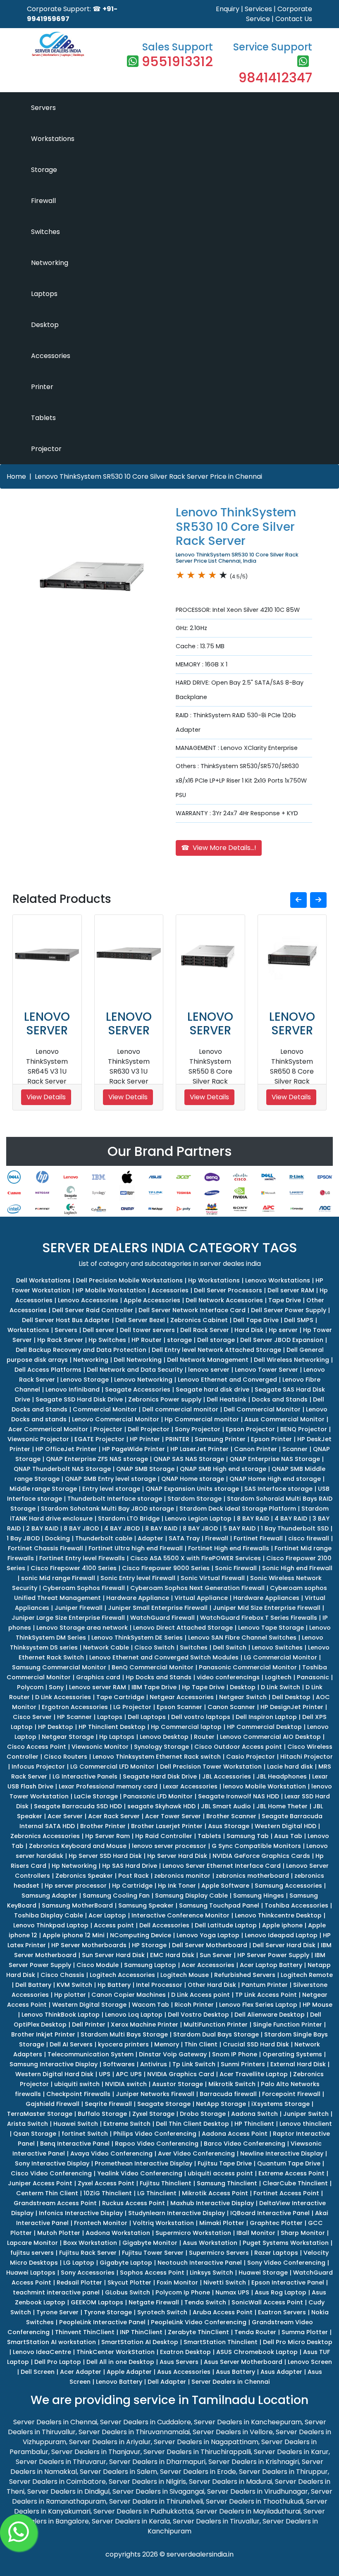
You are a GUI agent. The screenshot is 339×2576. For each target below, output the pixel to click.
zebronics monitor (182, 1876)
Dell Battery (33, 1985)
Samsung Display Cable (191, 1896)
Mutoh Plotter (59, 2233)
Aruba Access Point (223, 2312)
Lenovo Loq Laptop (134, 2015)
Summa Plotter (305, 2332)
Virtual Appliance (201, 1598)
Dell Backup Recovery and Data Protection (81, 1350)
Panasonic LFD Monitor (158, 1796)
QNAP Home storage (193, 1479)
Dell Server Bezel (140, 1320)
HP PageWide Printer (134, 1449)
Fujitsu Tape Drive (225, 2163)
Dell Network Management (208, 1360)
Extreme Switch (127, 2124)
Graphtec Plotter (276, 2223)
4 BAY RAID (291, 1518)
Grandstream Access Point (55, 2203)
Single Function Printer (288, 2025)
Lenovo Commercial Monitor (116, 1419)
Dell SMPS (299, 1320)
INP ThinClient (141, 2332)
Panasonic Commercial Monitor (248, 1667)
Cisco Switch (154, 1647)
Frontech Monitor (101, 2223)
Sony (56, 1687)
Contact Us (294, 19)
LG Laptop (79, 2263)
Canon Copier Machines (129, 1995)
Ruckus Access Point (134, 2203)
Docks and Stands (280, 1399)
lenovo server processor (169, 1846)
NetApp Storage (221, 2104)
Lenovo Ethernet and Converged (227, 1380)
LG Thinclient (157, 2193)
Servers (43, 108)
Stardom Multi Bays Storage (124, 2034)
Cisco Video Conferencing (51, 2173)
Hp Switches (107, 1340)
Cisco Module (98, 1965)
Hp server (283, 1330)
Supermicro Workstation (193, 2233)
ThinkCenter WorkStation (116, 2352)
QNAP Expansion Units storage (192, 1489)
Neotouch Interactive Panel (200, 2263)
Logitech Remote (307, 1975)
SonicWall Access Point (267, 2302)
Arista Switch (27, 2124)
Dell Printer (89, 2025)
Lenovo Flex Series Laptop (258, 2005)
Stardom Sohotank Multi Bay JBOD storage (107, 1509)
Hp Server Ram (107, 1836)
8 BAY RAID (253, 1518)
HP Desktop (56, 1727)
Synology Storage (161, 1747)
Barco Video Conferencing (245, 2144)
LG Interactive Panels (85, 1776)
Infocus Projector (38, 1767)
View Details (46, 1097)
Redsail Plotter (79, 2282)
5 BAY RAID (239, 1528)
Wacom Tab (150, 2005)
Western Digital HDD (285, 1826)
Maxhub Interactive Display (212, 2203)
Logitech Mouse (185, 1975)
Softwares (119, 2064)
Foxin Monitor (177, 2282)
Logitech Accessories (122, 1975)
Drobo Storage (203, 2114)
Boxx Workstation (90, 2243)
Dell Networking (138, 1360)
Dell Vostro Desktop (198, 2015)
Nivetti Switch (225, 2282)
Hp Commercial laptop (186, 1727)
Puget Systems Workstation (286, 2243)
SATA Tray (184, 1538)
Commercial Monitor (105, 1409)
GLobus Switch (128, 2292)
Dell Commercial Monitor (262, 1409)
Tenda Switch (205, 2302)
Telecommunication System (91, 2054)
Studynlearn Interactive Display (177, 2213)
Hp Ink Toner (177, 1886)
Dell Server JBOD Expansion (282, 1340)
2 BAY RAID (42, 1528)
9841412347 (275, 78)
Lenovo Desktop (164, 1737)
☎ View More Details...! (219, 848)
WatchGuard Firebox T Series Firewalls (259, 1618)
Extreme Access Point (291, 2173)
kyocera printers (123, 2044)
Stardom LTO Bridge (129, 1518)
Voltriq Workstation (163, 2223)
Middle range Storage (43, 1489)
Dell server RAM (291, 1290)
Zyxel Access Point (106, 2183)
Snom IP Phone (235, 2054)
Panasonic (313, 1677)
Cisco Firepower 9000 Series (166, 1568)
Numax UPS (232, 2292)
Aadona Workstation (118, 2233)
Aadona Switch (254, 2114)
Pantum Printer (265, 1985)
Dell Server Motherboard (210, 1945)
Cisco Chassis (62, 1975)
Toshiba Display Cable (49, 1915)
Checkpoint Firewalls (78, 2094)
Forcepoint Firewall (291, 2094)
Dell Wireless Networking (291, 1360)
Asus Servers (179, 2362)
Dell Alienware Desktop (270, 2015)
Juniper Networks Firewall (155, 2094)
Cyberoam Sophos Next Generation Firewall (197, 1588)
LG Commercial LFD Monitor (112, 1767)
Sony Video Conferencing (286, 2263)
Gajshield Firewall (53, 2104)
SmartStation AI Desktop (140, 2342)
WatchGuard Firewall (162, 1618)
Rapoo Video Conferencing (157, 2144)
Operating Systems (292, 2054)
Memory (167, 2044)
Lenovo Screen (310, 2362)
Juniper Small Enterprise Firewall (158, 1608)
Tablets (43, 418)
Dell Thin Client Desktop (192, 2124)
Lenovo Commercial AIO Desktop (270, 1737)
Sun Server (216, 1955)
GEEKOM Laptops (97, 2302)
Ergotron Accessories (75, 1707)
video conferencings (228, 1677)
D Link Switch (281, 1687)
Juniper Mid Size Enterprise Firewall (267, 1608)
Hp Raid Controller (164, 1836)
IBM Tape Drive (154, 1687)
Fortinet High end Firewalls (229, 1548)
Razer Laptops (276, 2253)
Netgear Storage (68, 1737)
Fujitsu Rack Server (88, 2253)
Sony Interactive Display (52, 2163)
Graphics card (98, 1677)
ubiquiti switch (77, 2084)
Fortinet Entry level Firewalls (82, 1558)
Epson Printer (271, 1439)
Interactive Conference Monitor (180, 1915)
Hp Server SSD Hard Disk (105, 1856)
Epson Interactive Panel (288, 2282)
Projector (46, 449)
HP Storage (149, 1945)
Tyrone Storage (108, 2312)
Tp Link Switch (194, 2064)
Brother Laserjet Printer (167, 1826)
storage (179, 1340)
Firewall (43, 201)
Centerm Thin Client (47, 2193)
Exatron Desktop (185, 2352)
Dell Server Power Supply (289, 1310)
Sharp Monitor (303, 2233)
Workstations (53, 139)
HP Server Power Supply (273, 1955)
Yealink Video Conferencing (140, 2173)
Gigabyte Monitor (150, 2243)
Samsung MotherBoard (77, 1905)
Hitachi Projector (307, 1757)
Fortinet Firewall (258, 1538)
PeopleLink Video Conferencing (199, 2322)
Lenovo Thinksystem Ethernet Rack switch (157, 1757)
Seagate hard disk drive (212, 1389)
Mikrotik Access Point (215, 2193)
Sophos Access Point (152, 2273)
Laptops (44, 294)
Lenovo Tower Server (266, 1370)
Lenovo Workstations (278, 1280)
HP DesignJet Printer (292, 1707)
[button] (298, 900)
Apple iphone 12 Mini (74, 1935)
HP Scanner (74, 1717)
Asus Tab (288, 1836)
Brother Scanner (231, 1816)
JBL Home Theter (282, 1806)
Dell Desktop (291, 1697)
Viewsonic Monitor (100, 1747)
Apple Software (225, 1886)
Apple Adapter (129, 2372)
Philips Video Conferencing (155, 2134)
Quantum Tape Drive (289, 2163)
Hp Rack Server (60, 1340)
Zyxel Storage (153, 2114)
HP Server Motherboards (89, 1945)
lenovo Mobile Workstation (264, 1786)
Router (204, 1737)
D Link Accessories (63, 1697)
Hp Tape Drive (203, 1687)
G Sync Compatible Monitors (256, 1846)
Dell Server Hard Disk (284, 1945)
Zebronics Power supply (165, 1399)
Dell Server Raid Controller (93, 1310)
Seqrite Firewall (108, 2104)
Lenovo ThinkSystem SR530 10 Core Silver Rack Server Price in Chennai (148, 476)
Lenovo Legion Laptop (198, 1518)
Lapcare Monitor (32, 2243)
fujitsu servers (32, 2253)
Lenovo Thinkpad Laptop (51, 1925)
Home (16, 476)
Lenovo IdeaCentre (42, 2352)
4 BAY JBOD (122, 1528)
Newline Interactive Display (282, 2153)
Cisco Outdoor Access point (238, 1747)
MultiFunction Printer (216, 2025)
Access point (114, 1925)
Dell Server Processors (228, 1290)
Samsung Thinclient (227, 2183)
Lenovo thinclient (306, 2124)
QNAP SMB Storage (145, 1469)
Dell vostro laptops (201, 1717)
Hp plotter (70, 1995)
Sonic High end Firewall (297, 1568)
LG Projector (132, 1707)
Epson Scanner (179, 1707)
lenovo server (209, 1370)
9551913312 (177, 61)
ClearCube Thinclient (295, 2183)
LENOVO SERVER (47, 1024)
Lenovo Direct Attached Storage (183, 1628)
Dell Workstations (43, 1280)
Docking (57, 1538)
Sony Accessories (88, 2273)
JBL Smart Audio (226, 1806)
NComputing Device (141, 1935)
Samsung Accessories (288, 1886)
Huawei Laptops (31, 2273)
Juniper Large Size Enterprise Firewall (68, 1618)
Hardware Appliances (266, 1598)
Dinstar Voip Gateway (173, 2054)
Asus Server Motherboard (243, 2362)
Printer (42, 387)
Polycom (30, 1687)
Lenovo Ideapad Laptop (281, 1935)
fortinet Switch (85, 2134)
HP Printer (145, 1439)
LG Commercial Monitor (281, 1657)
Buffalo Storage (102, 2114)
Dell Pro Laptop (58, 2362)
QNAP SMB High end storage (223, 1469)
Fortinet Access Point (286, 2193)
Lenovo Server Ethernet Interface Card (222, 1866)
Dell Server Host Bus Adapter (66, 1320)
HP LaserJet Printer (199, 1449)
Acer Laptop (107, 1915)
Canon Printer (255, 1449)
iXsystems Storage (281, 2104)
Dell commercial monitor (180, 1409)
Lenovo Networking (143, 1380)
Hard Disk (249, 1330)
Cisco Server (32, 1717)
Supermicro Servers (219, 2253)
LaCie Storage (96, 1796)
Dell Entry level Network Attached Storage (216, 1350)
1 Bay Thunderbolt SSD (295, 1528)
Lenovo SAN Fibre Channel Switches (242, 1638)
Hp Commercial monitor (202, 1419)
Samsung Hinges (259, 1896)
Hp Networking (74, 1866)
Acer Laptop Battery (271, 1965)
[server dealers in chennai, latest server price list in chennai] (58, 43)
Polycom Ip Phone (183, 2292)
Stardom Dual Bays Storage (216, 2034)
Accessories (51, 356)
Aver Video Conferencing (196, 2153)
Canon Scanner (231, 1707)
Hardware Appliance (138, 1598)
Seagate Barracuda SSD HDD (78, 1806)
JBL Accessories (227, 1776)
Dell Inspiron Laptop (266, 1717)
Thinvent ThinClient (85, 2332)
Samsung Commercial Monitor (59, 1667)
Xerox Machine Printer (144, 2025)
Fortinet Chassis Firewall (45, 1548)
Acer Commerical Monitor (48, 1429)
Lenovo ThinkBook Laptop (61, 2015)
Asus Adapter (281, 2372)
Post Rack (134, 1876)
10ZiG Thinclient (108, 2193)
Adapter (150, 1538)
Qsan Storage (35, 2134)
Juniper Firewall (79, 1608)
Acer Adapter (81, 2372)
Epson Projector (250, 1429)
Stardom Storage (195, 1499)
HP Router (147, 1340)
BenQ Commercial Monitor (153, 1667)
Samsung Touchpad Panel (219, 1905)
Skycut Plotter (129, 2282)
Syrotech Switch (162, 2312)
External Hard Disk (298, 2064)
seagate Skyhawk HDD (161, 1806)
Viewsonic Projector (38, 1439)
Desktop (45, 325)
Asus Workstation (210, 2243)
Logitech (278, 1677)
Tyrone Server (57, 2312)
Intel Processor (159, 1985)
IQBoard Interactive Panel (270, 2213)
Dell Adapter (167, 2382)
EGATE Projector (99, 1439)
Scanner (295, 1449)
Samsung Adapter (49, 1896)
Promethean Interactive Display (143, 2163)
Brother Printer (103, 1826)
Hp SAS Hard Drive (130, 1866)
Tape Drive (285, 1300)
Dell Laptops (147, 1717)
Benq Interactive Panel (75, 2144)
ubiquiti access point (220, 2173)
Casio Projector (251, 1757)
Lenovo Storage (85, 1380)
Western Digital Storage (89, 2005)
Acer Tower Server (173, 1816)
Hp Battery (114, 1985)
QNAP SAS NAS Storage (189, 1459)
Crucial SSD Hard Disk (256, 2044)
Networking (50, 263)
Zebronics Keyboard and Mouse (78, 1846)
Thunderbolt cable (104, 1538)
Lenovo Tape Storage (271, 1628)
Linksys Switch (211, 2273)
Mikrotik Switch (232, 2084)
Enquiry (228, 9)
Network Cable (106, 1647)
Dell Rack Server (205, 1330)
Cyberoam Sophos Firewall (84, 1588)
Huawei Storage (263, 2273)
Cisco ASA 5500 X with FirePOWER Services (196, 1558)
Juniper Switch (306, 2114)
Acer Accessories (208, 1965)
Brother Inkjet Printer (43, 2034)
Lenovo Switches (277, 1647)
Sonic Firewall (236, 1568)
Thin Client (201, 2044)
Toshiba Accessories (296, 1905)
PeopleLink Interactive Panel (102, 2322)
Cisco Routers (66, 1757)
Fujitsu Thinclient (166, 2183)
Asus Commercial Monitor (284, 1419)
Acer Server (65, 1816)
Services (258, 9)
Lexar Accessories (190, 1786)
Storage (44, 170)
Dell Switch (230, 1647)
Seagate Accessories (138, 1389)
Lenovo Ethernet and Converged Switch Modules (164, 1657)
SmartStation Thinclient (221, 2342)
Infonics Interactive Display (81, 2213)
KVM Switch (74, 1985)
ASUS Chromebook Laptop (257, 2352)
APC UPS (129, 2074)
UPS (105, 2074)
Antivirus (154, 2064)
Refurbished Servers (245, 1975)
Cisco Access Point (37, 1747)
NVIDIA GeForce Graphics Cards (261, 1856)
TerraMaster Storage (40, 2114)
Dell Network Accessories (224, 1300)
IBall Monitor (256, 2233)
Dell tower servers (147, 1330)
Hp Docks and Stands (159, 1677)
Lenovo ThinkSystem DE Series (137, 1638)
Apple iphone (282, 1925)
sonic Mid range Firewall (58, 1578)
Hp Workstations (214, 1280)
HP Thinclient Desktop (112, 1727)
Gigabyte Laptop (126, 2263)
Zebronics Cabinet (199, 1320)
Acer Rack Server (114, 1816)
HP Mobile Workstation (111, 1290)
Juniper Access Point (40, 2183)
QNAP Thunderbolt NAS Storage (62, 1469)
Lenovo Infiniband (73, 1389)
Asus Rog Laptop (281, 2292)
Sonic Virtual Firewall (213, 1578)
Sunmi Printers (243, 2064)
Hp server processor (76, 1886)
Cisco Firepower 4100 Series (74, 1568)
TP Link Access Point (266, 1995)
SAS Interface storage (278, 1489)
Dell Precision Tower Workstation (211, 1767)
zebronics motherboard (252, 1876)
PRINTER (177, 1439)
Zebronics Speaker (84, 1876)
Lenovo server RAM (98, 1687)
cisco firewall (309, 1538)
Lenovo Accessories (88, 1300)
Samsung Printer (220, 1439)
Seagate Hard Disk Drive (160, 1776)
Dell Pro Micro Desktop (298, 2342)
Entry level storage (111, 1489)
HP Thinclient (254, 2124)
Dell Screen (38, 2372)
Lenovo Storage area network (82, 1628)
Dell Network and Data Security (135, 1370)
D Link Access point (201, 1995)
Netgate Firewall (154, 2302)
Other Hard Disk (212, 1985)
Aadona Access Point (235, 2134)
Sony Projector (198, 1429)
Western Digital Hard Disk (54, 2074)
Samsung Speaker (146, 1905)
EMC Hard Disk (172, 1955)
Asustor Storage (178, 2084)
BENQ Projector (304, 1429)
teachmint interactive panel (56, 2292)
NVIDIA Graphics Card (181, 2074)
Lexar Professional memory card (108, 1786)
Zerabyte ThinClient (198, 2332)
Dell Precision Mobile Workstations (129, 1280)
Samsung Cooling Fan (116, 1896)
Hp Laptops (117, 1737)
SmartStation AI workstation (51, 2342)
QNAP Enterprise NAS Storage (275, 1459)
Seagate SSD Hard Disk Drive (79, 1399)
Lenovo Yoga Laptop (208, 1935)
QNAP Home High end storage (275, 1479)
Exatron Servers (282, 2312)
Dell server (99, 1330)
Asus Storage (229, 1826)
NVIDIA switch (126, 2084)
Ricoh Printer (194, 2005)
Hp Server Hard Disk (177, 1856)
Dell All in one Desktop (120, 2362)
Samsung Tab (248, 1836)
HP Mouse (318, 2005)
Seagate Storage (164, 2104)
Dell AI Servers (71, 2044)
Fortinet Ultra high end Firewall (136, 1548)
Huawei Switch (76, 2124)
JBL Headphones (282, 1776)
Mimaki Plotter (222, 2223)
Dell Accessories (164, 1925)
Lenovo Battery (119, 2382)
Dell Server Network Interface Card (192, 1310)
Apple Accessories (152, 1300)
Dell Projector (149, 1429)
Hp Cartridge (132, 1886)
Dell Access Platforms (48, 1370)
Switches (45, 232)
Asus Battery (235, 2372)
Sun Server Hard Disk (113, 1955)
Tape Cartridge (120, 1697)
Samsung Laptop (150, 1965)
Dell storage (216, 1340)
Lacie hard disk (290, 1767)
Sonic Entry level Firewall (138, 1578)
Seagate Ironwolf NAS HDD (239, 1796)
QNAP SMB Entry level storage (110, 1479)
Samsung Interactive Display (54, 2064)
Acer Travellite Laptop (254, 2074)
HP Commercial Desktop (264, 1727)
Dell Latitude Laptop (226, 1925)
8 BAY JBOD (81, 1528)
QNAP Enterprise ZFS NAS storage (97, 1459)
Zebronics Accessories (45, 1836)
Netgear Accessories (182, 1697)
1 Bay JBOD (23, 1538)
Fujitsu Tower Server (153, 2253)
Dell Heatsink (227, 1399)
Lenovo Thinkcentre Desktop (278, 1915)
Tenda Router (255, 2332)
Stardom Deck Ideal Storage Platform (238, 1509)
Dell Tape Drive (256, 1320)
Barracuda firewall (228, 2094)
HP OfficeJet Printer (66, 1449)
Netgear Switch (243, 1697)
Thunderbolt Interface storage (115, 1499)
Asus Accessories (184, 2372)
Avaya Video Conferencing (111, 2153)
